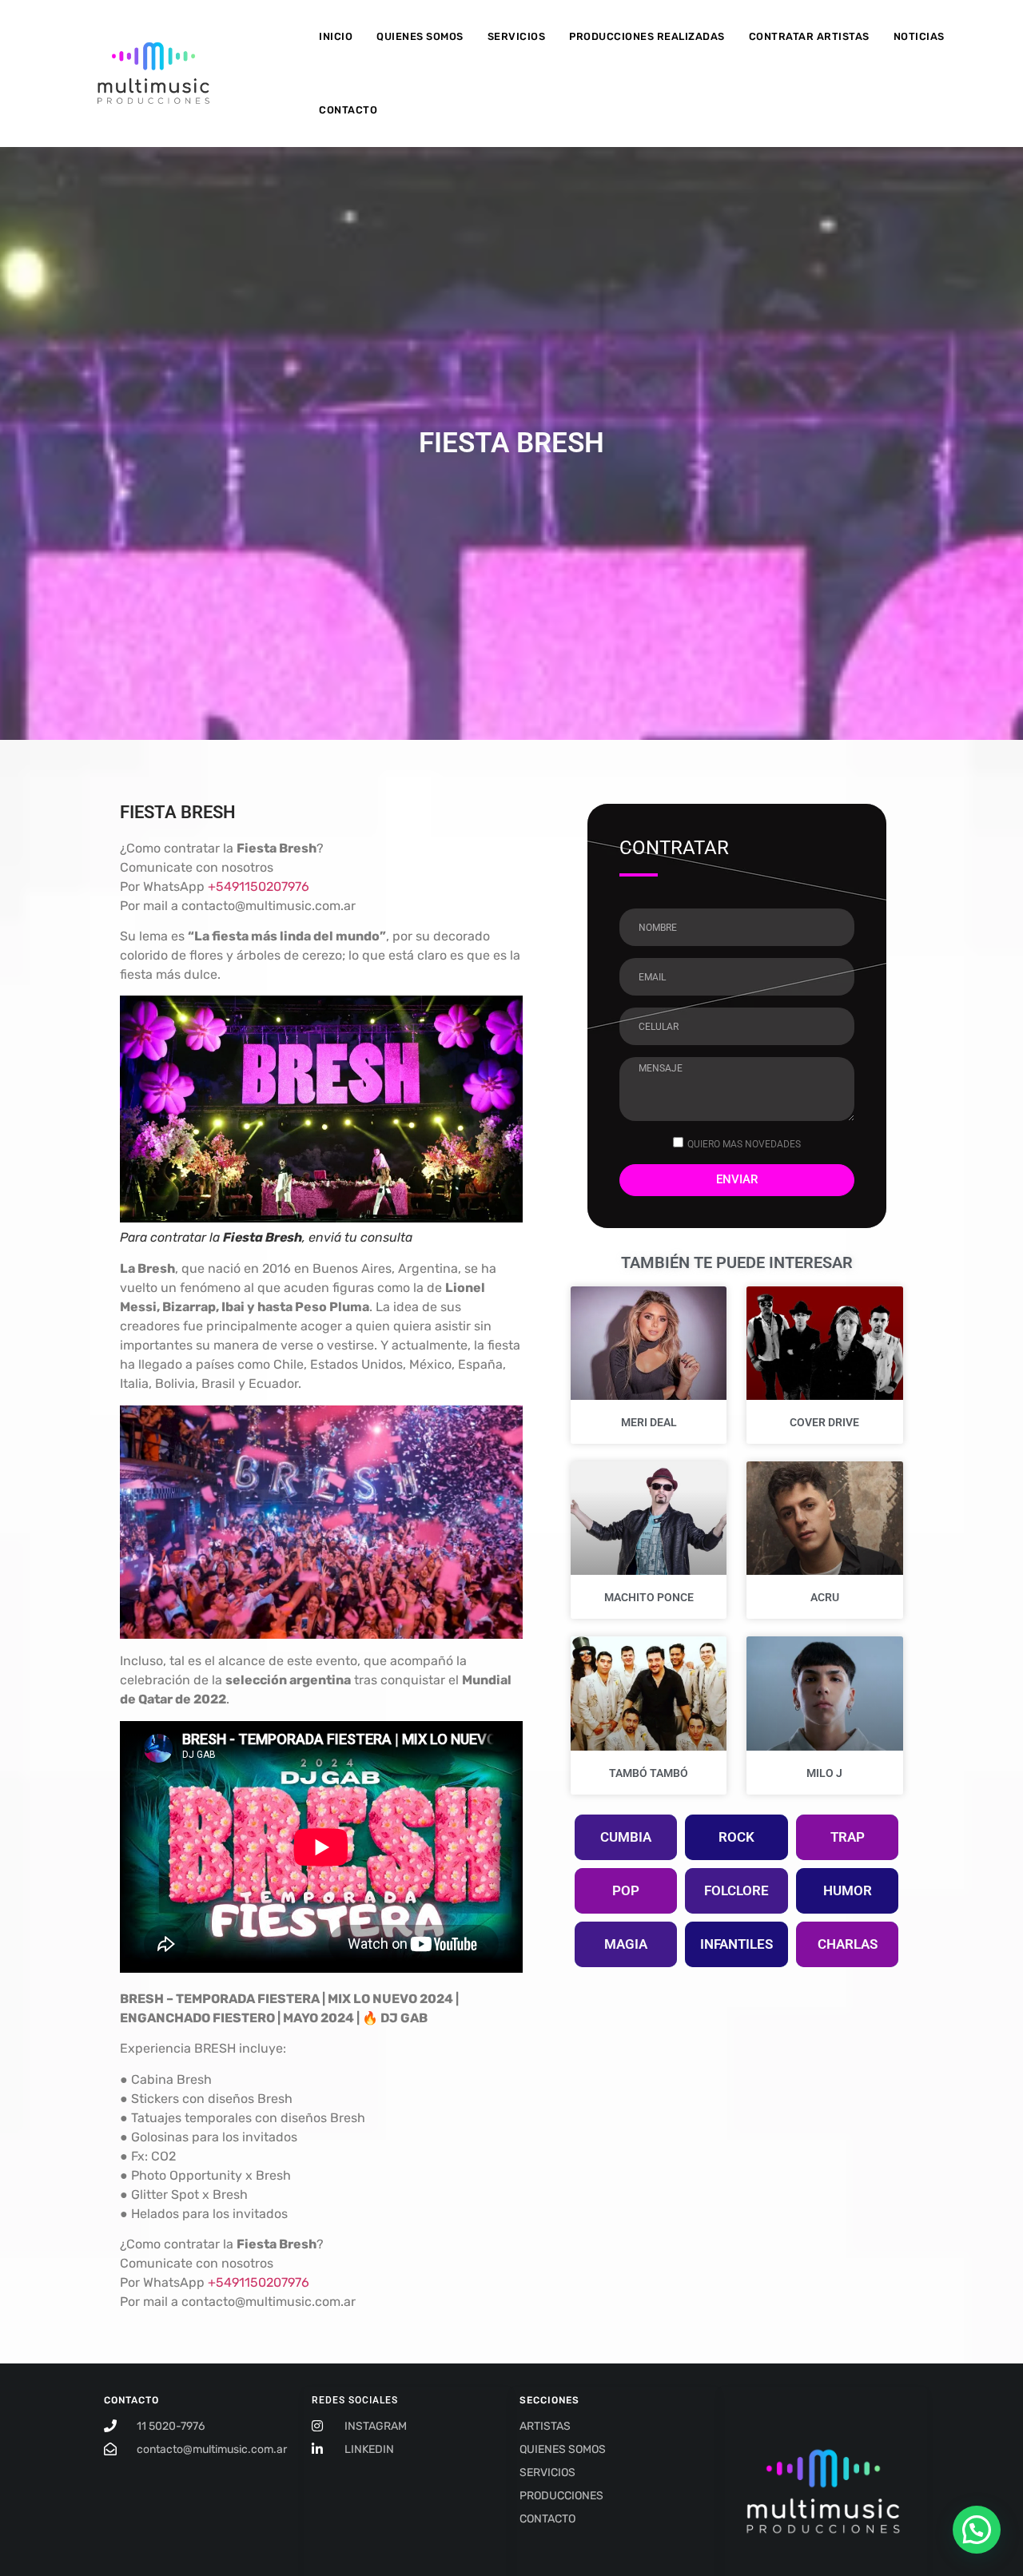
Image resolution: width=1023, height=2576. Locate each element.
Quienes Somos (420, 36)
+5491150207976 (259, 886)
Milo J (824, 1773)
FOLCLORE (736, 1890)
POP (626, 1890)
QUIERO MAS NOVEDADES (744, 1143)
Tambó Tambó (649, 1773)
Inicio (336, 36)
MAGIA (626, 1944)
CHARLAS (848, 1944)
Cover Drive (824, 1422)
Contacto (348, 110)
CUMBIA (626, 1837)
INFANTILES (736, 1944)
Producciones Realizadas (647, 36)
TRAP (848, 1837)
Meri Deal (649, 1422)
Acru (825, 1597)
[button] (977, 2530)
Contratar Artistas (809, 36)
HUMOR (848, 1890)
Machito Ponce (649, 1597)
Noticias (919, 36)
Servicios (517, 36)
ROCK (736, 1837)
